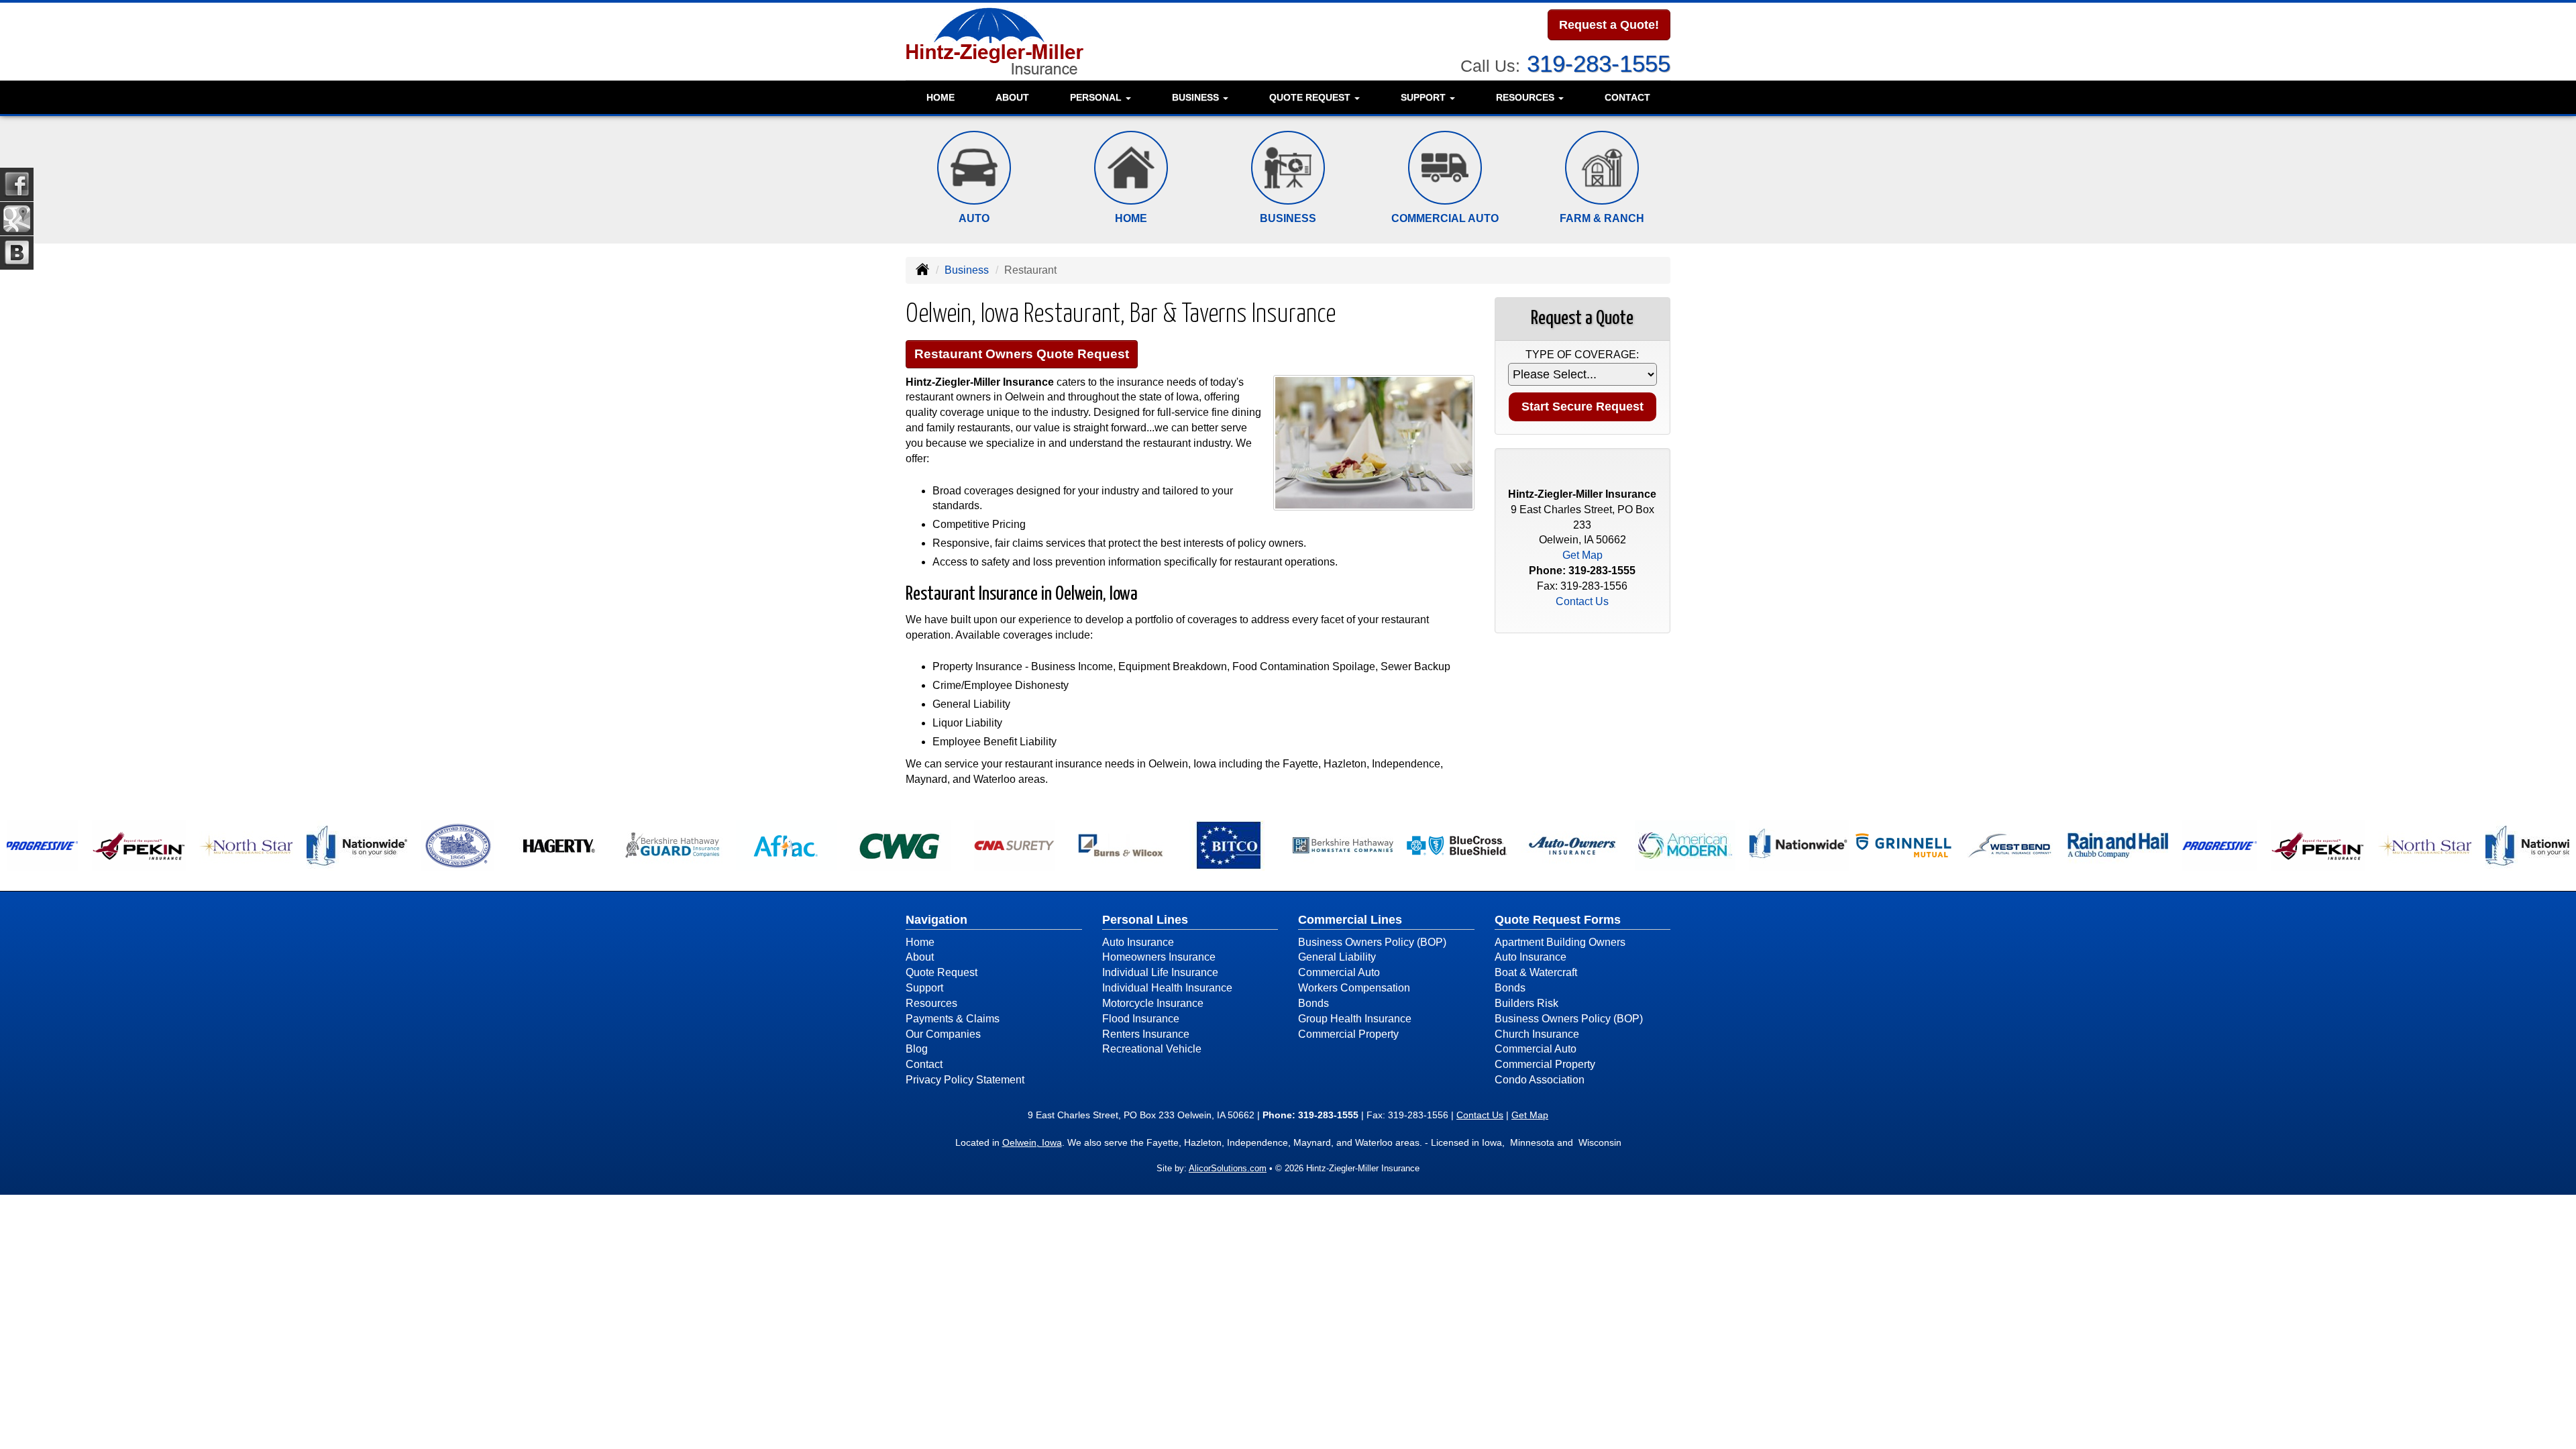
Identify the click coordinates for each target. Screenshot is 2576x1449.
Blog (917, 1049)
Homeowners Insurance (1159, 957)
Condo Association (1540, 1080)
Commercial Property (1348, 1034)
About (1012, 97)
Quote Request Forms (1558, 920)
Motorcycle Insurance (1153, 1003)
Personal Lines (1145, 920)
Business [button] (1197, 97)
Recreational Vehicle (1152, 1049)
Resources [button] (1526, 97)
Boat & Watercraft (1536, 972)
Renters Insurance (1146, 1034)
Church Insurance (1537, 1034)
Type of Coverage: (1582, 355)
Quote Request (942, 972)
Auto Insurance (1138, 942)
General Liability (1337, 957)
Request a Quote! (1609, 25)
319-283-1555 (1599, 63)
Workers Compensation (1354, 988)
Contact (1627, 97)
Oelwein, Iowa (1032, 1142)
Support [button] (1425, 97)
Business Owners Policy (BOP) (1372, 942)
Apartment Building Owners (1560, 942)
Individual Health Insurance (1167, 988)
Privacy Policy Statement (965, 1080)
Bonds (1313, 1003)
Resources (931, 1003)
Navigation (936, 920)
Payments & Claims (953, 1019)
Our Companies (943, 1034)
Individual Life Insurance (1160, 972)
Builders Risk (1526, 1003)
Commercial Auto (1339, 972)
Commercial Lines (1350, 920)
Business (967, 270)
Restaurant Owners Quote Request (1022, 354)
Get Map (1582, 555)
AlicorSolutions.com (1228, 1168)
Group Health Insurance (1355, 1019)
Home (941, 97)
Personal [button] (1097, 97)
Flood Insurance (1141, 1019)
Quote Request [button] (1311, 97)
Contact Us (1582, 601)
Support (924, 988)
